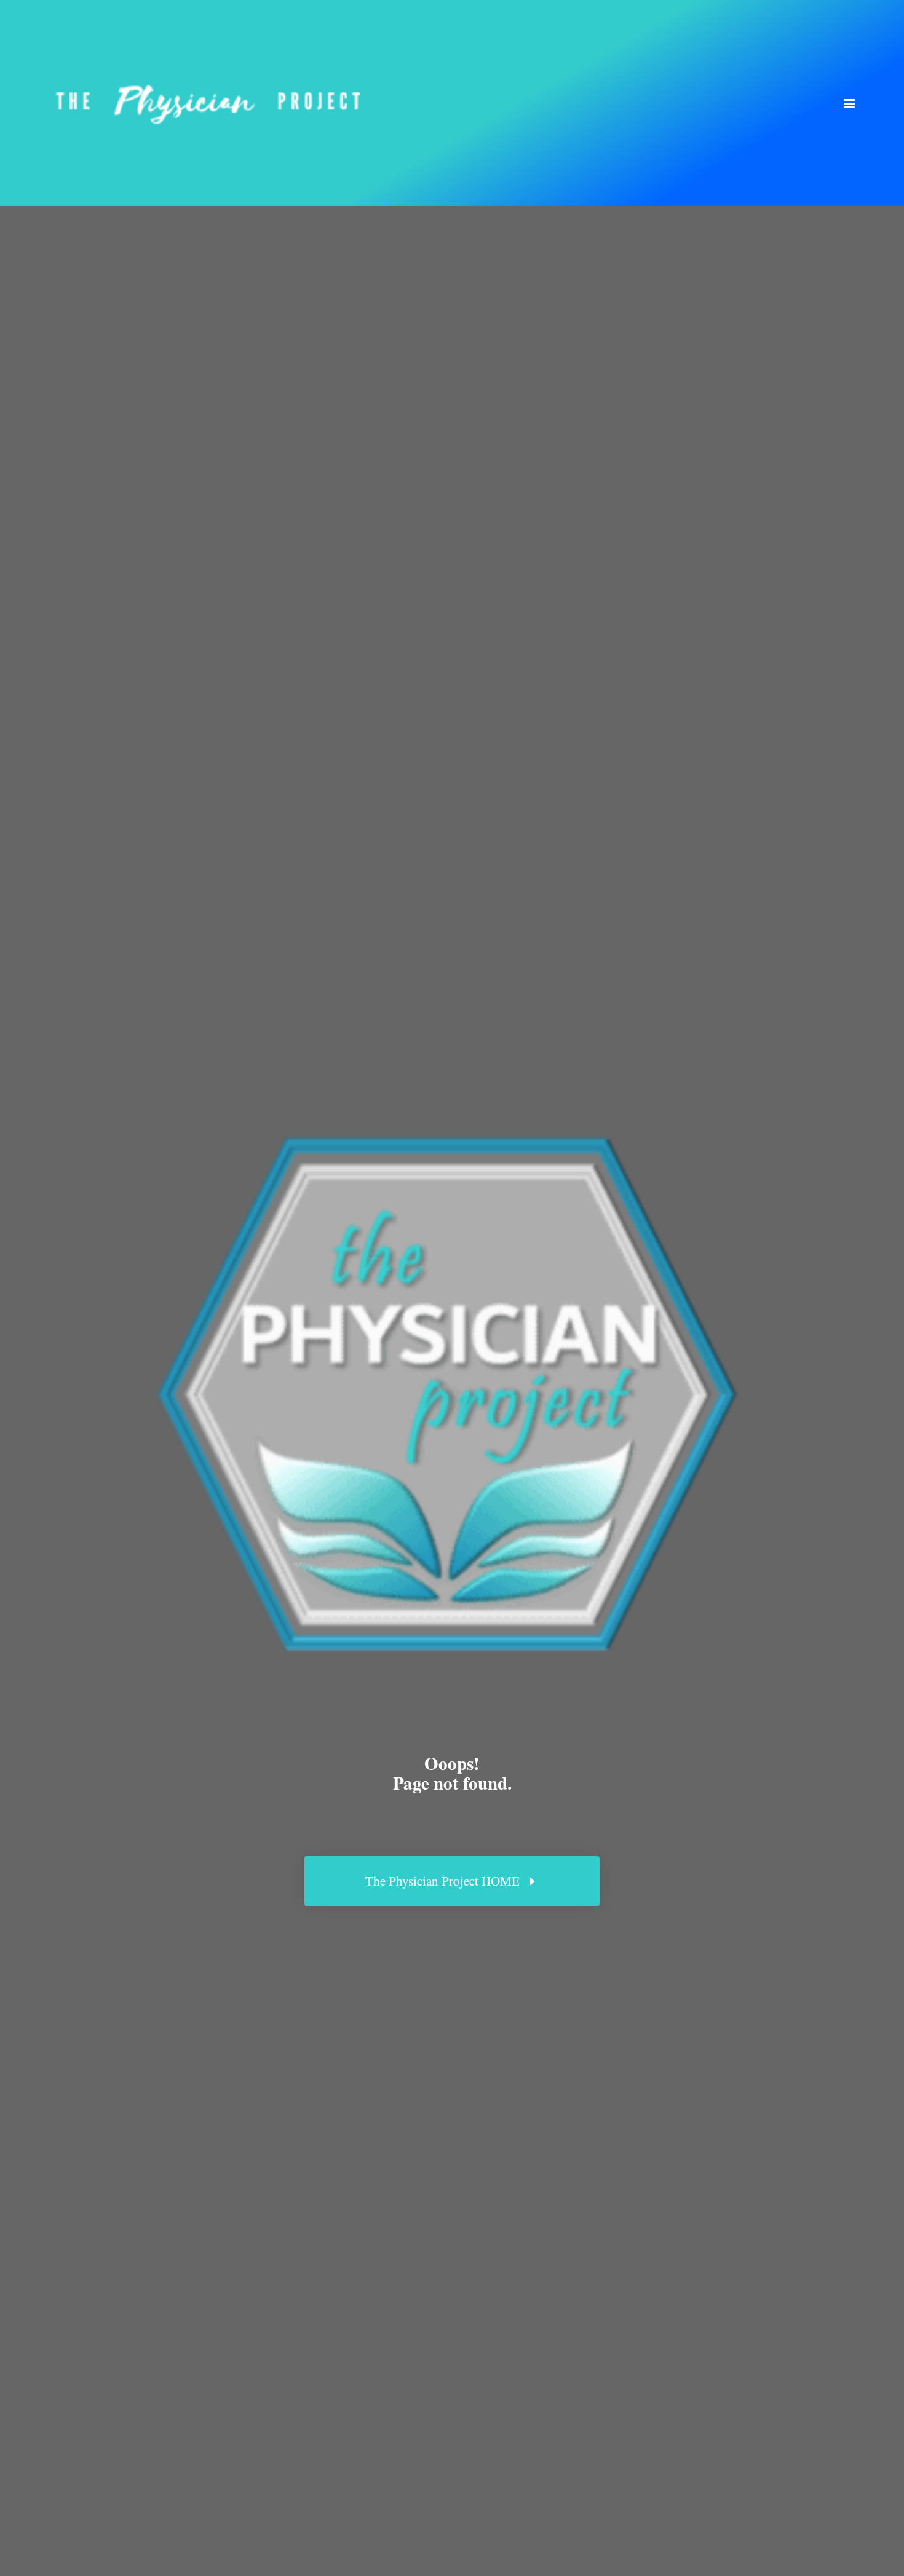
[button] (849, 103)
